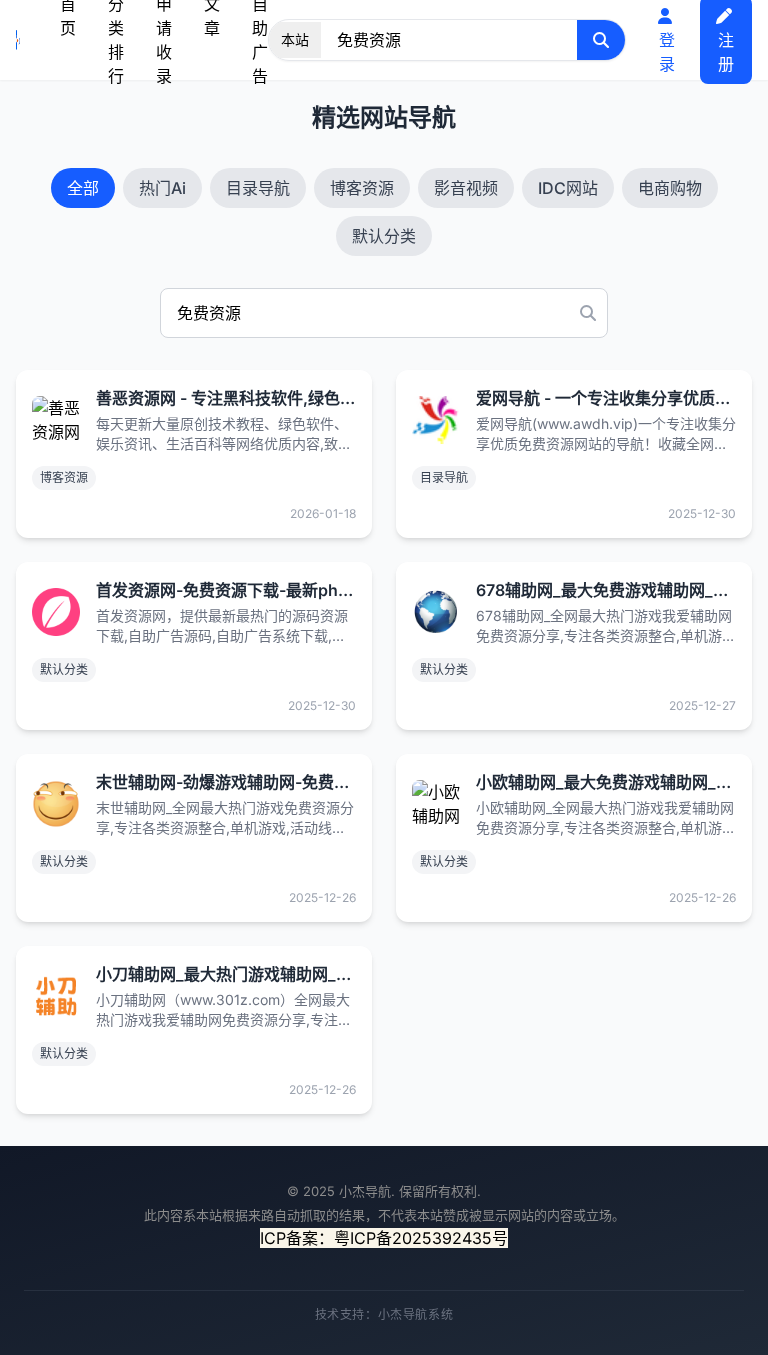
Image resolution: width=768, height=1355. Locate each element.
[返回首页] (18, 40)
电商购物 (670, 188)
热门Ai (162, 188)
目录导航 (258, 188)
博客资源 (362, 188)
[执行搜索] (601, 40)
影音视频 (466, 188)
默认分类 (384, 236)
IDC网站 (568, 188)
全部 (83, 188)
